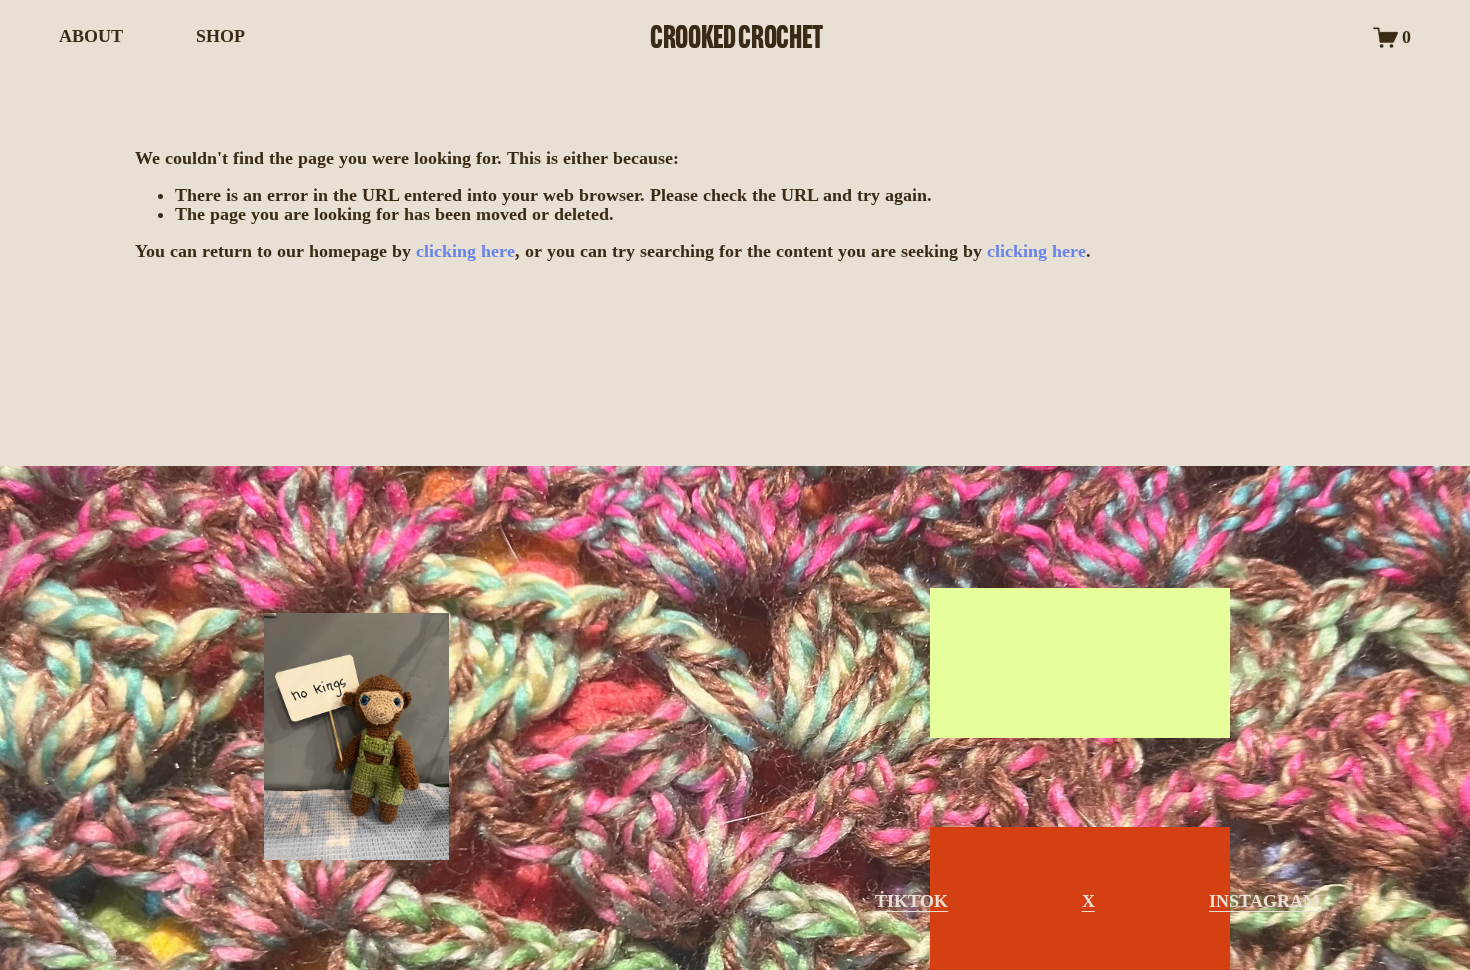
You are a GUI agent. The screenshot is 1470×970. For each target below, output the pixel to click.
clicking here (465, 251)
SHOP (220, 36)
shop (1063, 662)
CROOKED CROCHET (736, 37)
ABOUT (91, 36)
